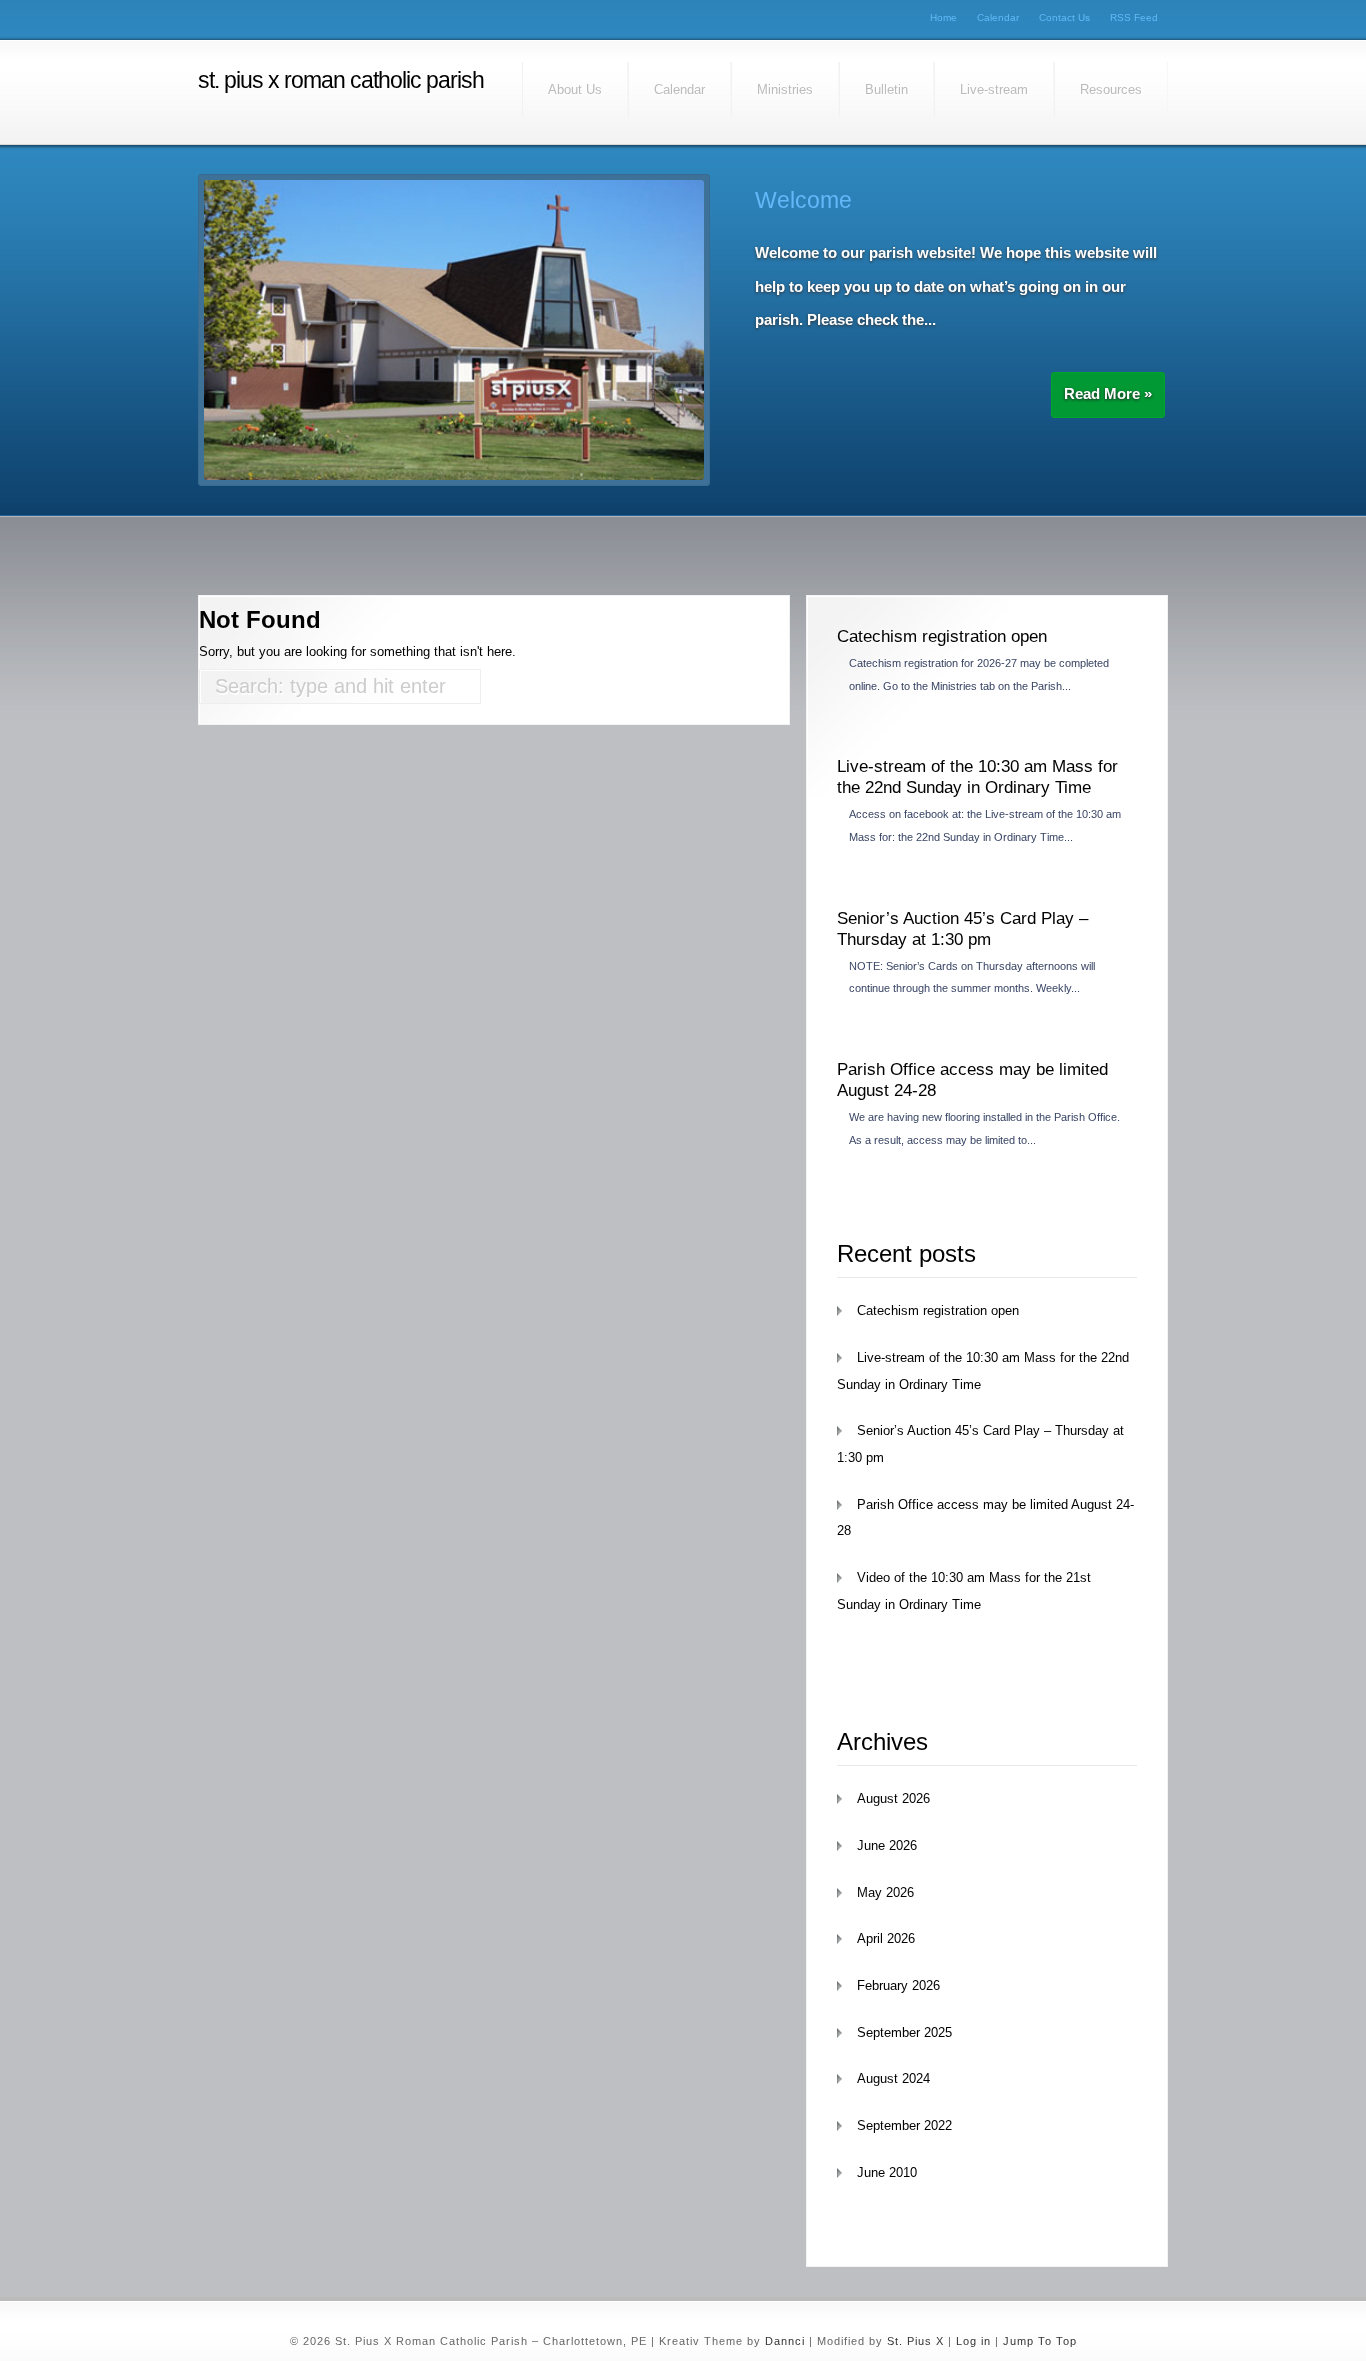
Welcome (803, 200)
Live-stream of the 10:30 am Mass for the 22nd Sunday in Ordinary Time (977, 776)
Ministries (785, 89)
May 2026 (885, 1892)
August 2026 (893, 1798)
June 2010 (887, 2172)
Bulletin (886, 89)
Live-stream (994, 89)
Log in (973, 2341)
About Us (575, 89)
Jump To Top (1040, 2341)
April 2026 (886, 1938)
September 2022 (904, 2125)
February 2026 (898, 1985)
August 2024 (893, 2078)
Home (943, 17)
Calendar (998, 17)
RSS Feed (1134, 17)
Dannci (785, 2341)
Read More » (1108, 394)
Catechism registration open (942, 636)
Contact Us (1064, 17)
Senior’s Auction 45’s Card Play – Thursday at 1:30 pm (962, 928)
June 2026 (887, 1845)
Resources (1111, 89)
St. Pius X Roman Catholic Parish (341, 80)
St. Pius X (915, 2341)
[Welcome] (454, 475)
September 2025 (904, 2032)
